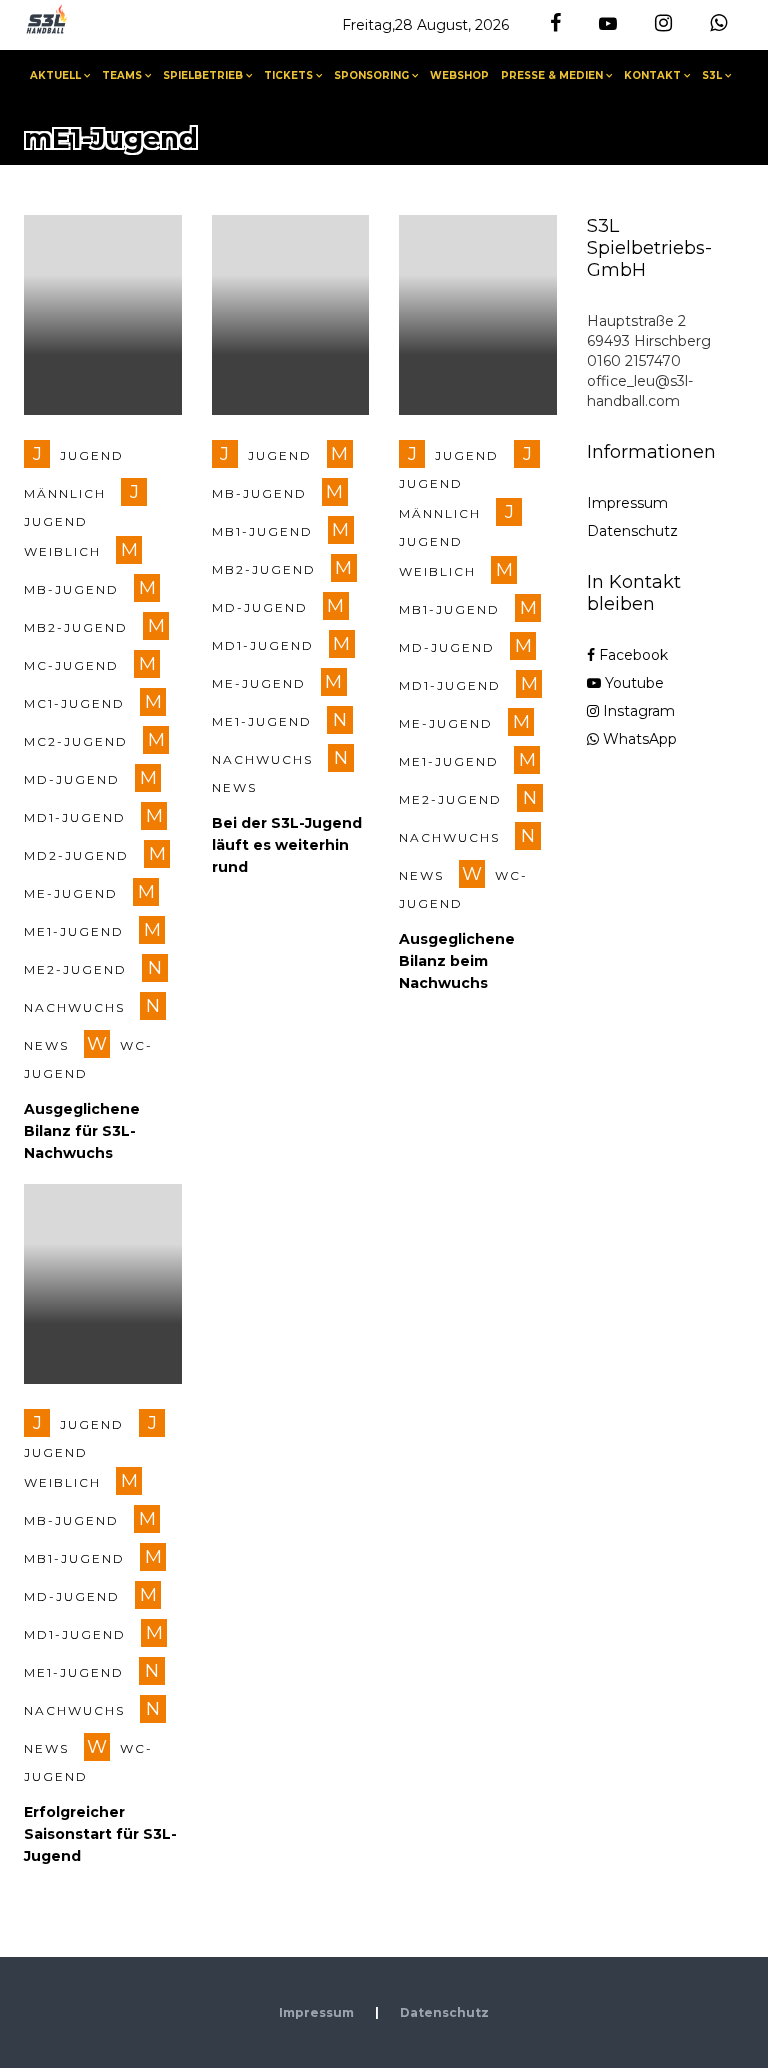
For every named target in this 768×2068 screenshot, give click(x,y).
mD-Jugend (72, 779)
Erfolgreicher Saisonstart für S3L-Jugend (100, 1834)
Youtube (632, 683)
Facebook (631, 655)
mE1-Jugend (74, 931)
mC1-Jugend (74, 703)
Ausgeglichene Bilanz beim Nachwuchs (457, 961)
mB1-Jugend (262, 531)
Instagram (637, 711)
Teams (122, 75)
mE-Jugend (71, 893)
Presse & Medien (552, 75)
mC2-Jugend (76, 741)
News (46, 1045)
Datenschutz (632, 531)
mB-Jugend (71, 589)
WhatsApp (638, 739)
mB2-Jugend (76, 627)
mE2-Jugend (75, 969)
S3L (712, 75)
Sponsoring (371, 75)
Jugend (280, 455)
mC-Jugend (71, 665)
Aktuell (55, 75)
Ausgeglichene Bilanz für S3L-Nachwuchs (82, 1131)
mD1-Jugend (75, 817)
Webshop (459, 75)
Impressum (627, 503)
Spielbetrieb (203, 75)
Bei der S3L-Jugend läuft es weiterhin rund (287, 845)
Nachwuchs (74, 1007)
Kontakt (652, 75)
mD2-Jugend (76, 855)
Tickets (288, 75)
